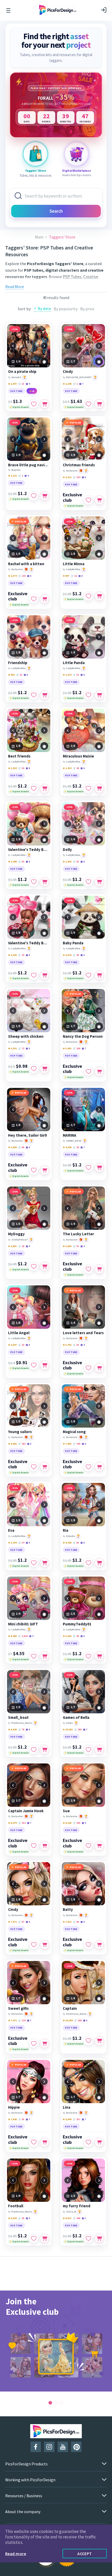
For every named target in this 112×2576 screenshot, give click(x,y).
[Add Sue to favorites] (88, 1846)
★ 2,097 (12, 1345)
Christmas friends (79, 465)
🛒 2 (21, 476)
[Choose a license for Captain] (99, 2041)
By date (44, 308)
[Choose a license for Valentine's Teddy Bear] (45, 882)
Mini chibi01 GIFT (23, 1624)
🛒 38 (21, 768)
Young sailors (20, 1432)
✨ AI (32, 391)
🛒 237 (77, 2119)
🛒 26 (21, 1246)
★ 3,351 (12, 1048)
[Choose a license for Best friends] (45, 789)
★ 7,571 (12, 1922)
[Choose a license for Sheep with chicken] (45, 1069)
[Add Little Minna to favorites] (88, 596)
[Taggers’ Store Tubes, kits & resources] (35, 154)
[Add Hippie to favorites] (34, 2142)
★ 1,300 (12, 955)
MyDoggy (16, 1234)
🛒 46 (76, 955)
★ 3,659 (67, 1246)
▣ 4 (28, 384)
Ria (66, 1530)
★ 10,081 (68, 1729)
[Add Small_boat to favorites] (34, 1750)
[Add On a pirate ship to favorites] (34, 404)
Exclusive (72, 471)
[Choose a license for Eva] (45, 1563)
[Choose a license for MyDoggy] (45, 1266)
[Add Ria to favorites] (88, 1563)
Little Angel (19, 1333)
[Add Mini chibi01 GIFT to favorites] (34, 1656)
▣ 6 (84, 477)
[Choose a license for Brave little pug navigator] (45, 496)
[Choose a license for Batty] (99, 1945)
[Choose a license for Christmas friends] (99, 500)
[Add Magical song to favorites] (88, 1467)
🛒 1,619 (23, 1636)
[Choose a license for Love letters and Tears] (99, 1368)
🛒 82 (76, 1345)
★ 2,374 (12, 576)
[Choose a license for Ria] (99, 1563)
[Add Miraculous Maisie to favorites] (88, 789)
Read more (16, 2554)
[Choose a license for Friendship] (45, 695)
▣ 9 (84, 1823)
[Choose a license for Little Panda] (99, 695)
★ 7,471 (12, 2020)
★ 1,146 (67, 384)
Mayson (16, 470)
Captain (70, 2008)
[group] (56, 2341)
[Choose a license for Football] (45, 2238)
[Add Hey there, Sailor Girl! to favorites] (34, 1170)
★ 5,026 (12, 1729)
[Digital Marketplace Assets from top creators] (77, 154)
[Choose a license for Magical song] (99, 1467)
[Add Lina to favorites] (88, 2142)
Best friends (19, 756)
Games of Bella (76, 1718)
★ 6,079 (12, 1823)
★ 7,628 (12, 2119)
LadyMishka (73, 569)
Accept (85, 2554)
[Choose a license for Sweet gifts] (45, 2043)
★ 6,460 (12, 1636)
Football (16, 2206)
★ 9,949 (67, 2119)
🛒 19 (21, 955)
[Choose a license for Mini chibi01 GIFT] (45, 1656)
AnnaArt (16, 377)
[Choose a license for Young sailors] (45, 1467)
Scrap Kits (23, 283)
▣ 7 (81, 384)
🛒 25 (21, 2218)
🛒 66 (21, 1147)
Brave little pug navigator (29, 465)
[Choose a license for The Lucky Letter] (99, 1269)
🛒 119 (22, 576)
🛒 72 (21, 1048)
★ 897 (66, 576)
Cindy (68, 372)
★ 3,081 (67, 1048)
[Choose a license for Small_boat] (45, 1750)
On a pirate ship (22, 372)
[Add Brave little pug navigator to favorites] (34, 496)
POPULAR (76, 423)
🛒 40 (76, 1636)
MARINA (70, 1135)
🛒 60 (76, 1543)
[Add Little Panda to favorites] (88, 695)
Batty (68, 1910)
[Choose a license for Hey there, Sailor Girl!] (45, 1170)
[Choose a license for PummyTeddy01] (99, 1656)
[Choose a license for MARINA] (99, 1168)
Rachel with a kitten (26, 564)
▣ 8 (80, 576)
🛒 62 (76, 861)
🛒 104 (77, 477)
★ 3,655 (12, 1147)
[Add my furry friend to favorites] (88, 2238)
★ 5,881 (12, 1444)
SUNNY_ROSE (74, 1141)
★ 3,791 (67, 1345)
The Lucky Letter (78, 1234)
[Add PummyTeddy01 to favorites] (88, 1656)
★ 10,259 (68, 2020)
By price (87, 309)
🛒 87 (21, 1922)
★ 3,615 (67, 1636)
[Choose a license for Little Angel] (45, 1365)
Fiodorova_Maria (22, 1723)
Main (39, 237)
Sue (66, 1811)
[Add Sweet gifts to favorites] (34, 2043)
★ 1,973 (12, 384)
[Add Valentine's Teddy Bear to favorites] (34, 882)
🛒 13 (21, 384)
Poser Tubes (51, 283)
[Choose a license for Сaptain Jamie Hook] (45, 1846)
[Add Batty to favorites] (88, 1945)
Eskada (70, 1536)
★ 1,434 (67, 768)
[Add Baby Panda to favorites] (88, 975)
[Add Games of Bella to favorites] (88, 1750)
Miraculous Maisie (78, 756)
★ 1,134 (67, 675)
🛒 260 (78, 1729)
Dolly (67, 850)
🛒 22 (19, 675)
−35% (15, 329)
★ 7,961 (67, 1444)
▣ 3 (84, 2218)
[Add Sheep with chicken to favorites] (34, 1069)
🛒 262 (22, 1444)
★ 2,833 (12, 1246)
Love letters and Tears (83, 1333)
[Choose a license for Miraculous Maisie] (99, 789)
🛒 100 (77, 1823)
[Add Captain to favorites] (88, 2041)
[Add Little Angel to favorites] (34, 1365)
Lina (67, 2107)
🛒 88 (76, 1922)
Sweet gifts (18, 2008)
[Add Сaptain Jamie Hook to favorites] (34, 1846)
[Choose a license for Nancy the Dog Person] (99, 1071)
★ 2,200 (67, 861)
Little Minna (74, 564)
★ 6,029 (12, 2218)
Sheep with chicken (26, 1036)
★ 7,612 (67, 1922)
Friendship (18, 663)
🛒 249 (77, 1444)
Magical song (74, 1432)
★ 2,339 (67, 955)
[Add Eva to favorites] (34, 1563)
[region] (56, 105)
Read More (15, 287)
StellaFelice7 (20, 1240)
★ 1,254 (12, 768)
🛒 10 (21, 1345)
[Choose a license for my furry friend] (99, 2238)
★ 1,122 (12, 476)
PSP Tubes (72, 277)
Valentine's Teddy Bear (29, 850)
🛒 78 (21, 1729)
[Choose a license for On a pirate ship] (45, 404)
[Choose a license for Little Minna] (99, 596)
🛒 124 (22, 2020)
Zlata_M (71, 2212)
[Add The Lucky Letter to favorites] (88, 1269)
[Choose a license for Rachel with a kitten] (45, 599)
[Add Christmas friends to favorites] (88, 500)
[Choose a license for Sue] (99, 1846)
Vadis (69, 1723)
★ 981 (11, 675)
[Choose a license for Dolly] (99, 882)
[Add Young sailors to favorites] (34, 1467)
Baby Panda (73, 943)
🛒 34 (21, 1543)
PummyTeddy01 (77, 1624)
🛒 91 (76, 1246)
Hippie (14, 2107)
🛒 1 (75, 384)
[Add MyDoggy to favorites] (34, 1266)
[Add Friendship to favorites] (34, 695)
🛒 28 (76, 768)
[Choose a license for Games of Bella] (99, 1750)
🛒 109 (77, 1048)
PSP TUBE (17, 391)
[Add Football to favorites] (34, 2238)
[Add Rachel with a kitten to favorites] (34, 599)
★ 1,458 (12, 861)
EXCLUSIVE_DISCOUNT (79, 377)
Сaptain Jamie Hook (26, 1811)
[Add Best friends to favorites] (34, 789)
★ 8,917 (67, 2218)
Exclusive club (72, 497)
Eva (11, 1530)
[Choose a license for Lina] (99, 2142)
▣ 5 (29, 576)
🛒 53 (21, 2119)
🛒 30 (76, 675)
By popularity (66, 309)
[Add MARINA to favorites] (88, 1168)
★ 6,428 (67, 1543)
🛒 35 (21, 861)
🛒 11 (74, 576)
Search (56, 211)
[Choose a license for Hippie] (45, 2142)
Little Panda (74, 663)
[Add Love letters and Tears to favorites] (88, 1368)
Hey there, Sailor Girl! (27, 1135)
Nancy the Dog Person (83, 1036)
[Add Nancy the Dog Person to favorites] (88, 1071)
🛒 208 (78, 2020)
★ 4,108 (67, 1147)
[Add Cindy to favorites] (88, 404)
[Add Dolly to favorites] (88, 882)
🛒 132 (22, 1823)
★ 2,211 (67, 477)
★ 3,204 (12, 1543)
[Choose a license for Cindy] (99, 404)
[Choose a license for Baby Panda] (99, 975)
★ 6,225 (67, 1823)
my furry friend (77, 2206)
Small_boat (18, 1718)
